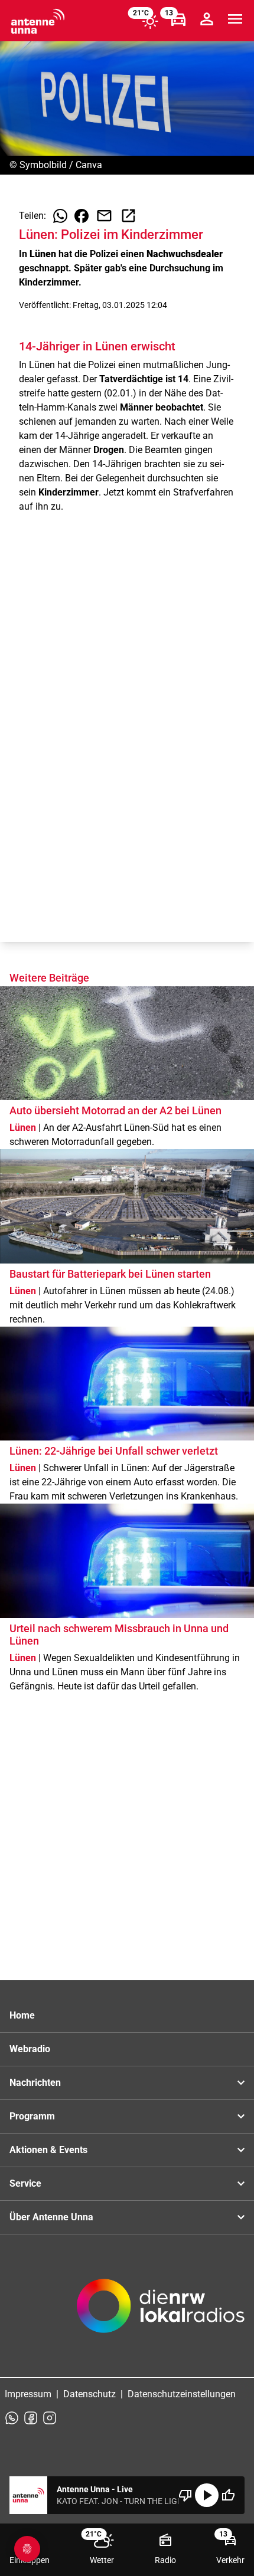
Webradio (30, 2049)
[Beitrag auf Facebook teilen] (82, 216)
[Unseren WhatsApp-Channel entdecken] (12, 2418)
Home (22, 2015)
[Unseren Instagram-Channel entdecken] (50, 2418)
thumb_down (185, 2495)
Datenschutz (89, 2394)
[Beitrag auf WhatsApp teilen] (60, 216)
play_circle (207, 2495)
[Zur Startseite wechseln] (38, 21)
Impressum (28, 2394)
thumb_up (228, 2495)
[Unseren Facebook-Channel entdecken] (31, 2418)
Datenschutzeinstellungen (182, 2394)
